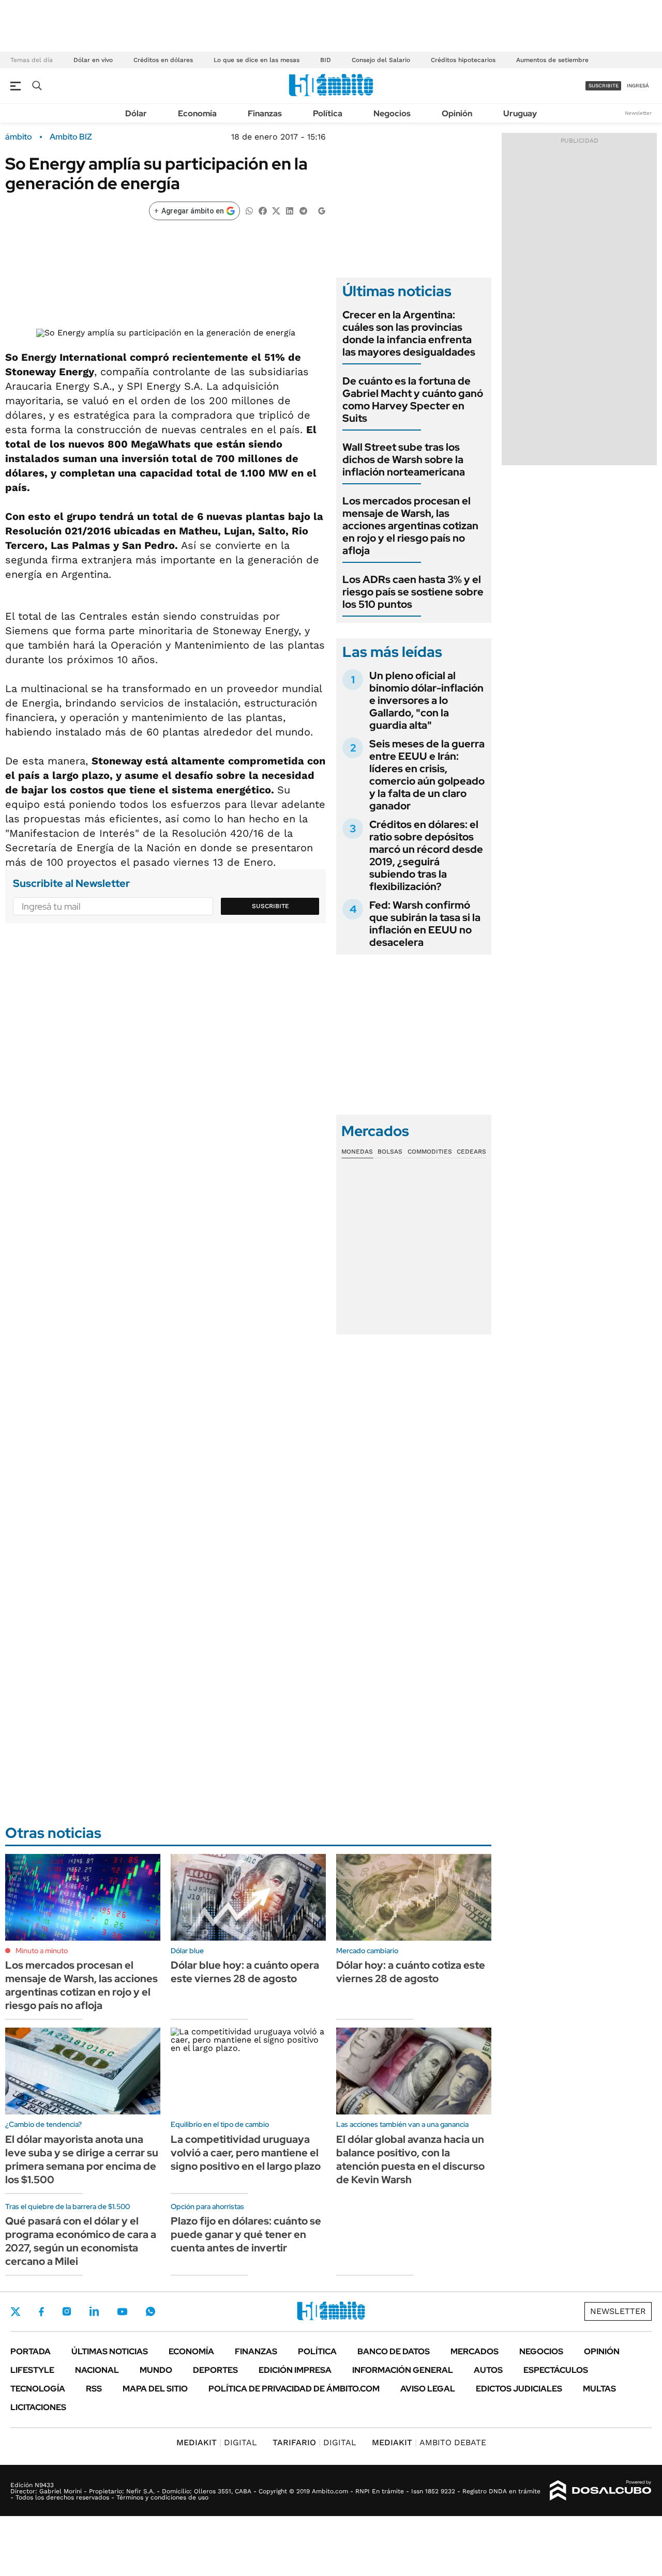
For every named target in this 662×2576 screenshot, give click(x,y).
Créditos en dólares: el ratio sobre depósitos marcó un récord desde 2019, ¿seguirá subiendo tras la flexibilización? (426, 855)
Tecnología (38, 2389)
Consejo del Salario (381, 60)
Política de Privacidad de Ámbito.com (294, 2389)
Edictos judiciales (519, 2389)
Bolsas (390, 1152)
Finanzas (265, 113)
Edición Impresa (295, 2370)
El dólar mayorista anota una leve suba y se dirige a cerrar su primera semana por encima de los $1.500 (82, 2159)
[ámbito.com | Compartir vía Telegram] (303, 210)
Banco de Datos (394, 2351)
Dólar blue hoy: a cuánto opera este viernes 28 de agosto (245, 1972)
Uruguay (520, 113)
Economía (197, 113)
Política (328, 113)
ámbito (19, 137)
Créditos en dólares (163, 60)
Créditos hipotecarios (463, 60)
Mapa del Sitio (155, 2389)
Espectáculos (556, 2370)
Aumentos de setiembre (552, 60)
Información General (403, 2370)
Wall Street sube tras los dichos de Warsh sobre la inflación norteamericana (404, 459)
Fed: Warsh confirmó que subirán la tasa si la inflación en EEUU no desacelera (425, 924)
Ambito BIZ (71, 137)
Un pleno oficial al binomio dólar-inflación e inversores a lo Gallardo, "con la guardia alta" (426, 700)
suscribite (604, 86)
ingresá (638, 86)
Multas (599, 2389)
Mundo (156, 2370)
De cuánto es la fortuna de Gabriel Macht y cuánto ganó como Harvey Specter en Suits (413, 400)
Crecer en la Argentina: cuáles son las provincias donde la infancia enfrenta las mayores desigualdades (409, 333)
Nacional (97, 2370)
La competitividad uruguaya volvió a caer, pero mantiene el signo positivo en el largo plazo (246, 2153)
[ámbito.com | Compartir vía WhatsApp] (249, 210)
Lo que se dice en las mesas (257, 60)
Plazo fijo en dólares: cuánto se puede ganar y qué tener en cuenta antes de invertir (246, 2234)
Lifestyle (32, 2370)
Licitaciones (38, 2407)
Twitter (16, 2311)
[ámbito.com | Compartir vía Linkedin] (290, 210)
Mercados (475, 2351)
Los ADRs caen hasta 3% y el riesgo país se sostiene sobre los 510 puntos (413, 592)
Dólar (136, 113)
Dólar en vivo (93, 60)
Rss (94, 2389)
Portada (31, 2351)
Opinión (457, 113)
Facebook (41, 2311)
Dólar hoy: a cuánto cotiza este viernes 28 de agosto (411, 1972)
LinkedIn (94, 2311)
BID (326, 60)
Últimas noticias (110, 2351)
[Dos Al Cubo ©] (601, 2491)
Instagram (67, 2311)
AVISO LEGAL (428, 2389)
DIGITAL (217, 2442)
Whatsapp (151, 2311)
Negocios (392, 113)
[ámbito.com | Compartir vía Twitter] (276, 210)
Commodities (430, 1152)
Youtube (122, 2312)
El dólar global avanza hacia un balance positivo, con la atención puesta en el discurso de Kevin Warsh (410, 2159)
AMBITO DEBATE (429, 2442)
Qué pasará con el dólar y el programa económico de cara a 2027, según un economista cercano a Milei (81, 2241)
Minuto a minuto (42, 1951)
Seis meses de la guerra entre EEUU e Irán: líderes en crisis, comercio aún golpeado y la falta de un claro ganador (427, 775)
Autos (488, 2370)
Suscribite (270, 906)
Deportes (215, 2370)
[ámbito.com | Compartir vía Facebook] (263, 210)
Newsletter (638, 113)
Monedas (357, 1152)
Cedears (471, 1152)
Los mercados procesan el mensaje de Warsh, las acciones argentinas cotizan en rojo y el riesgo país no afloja (410, 526)
